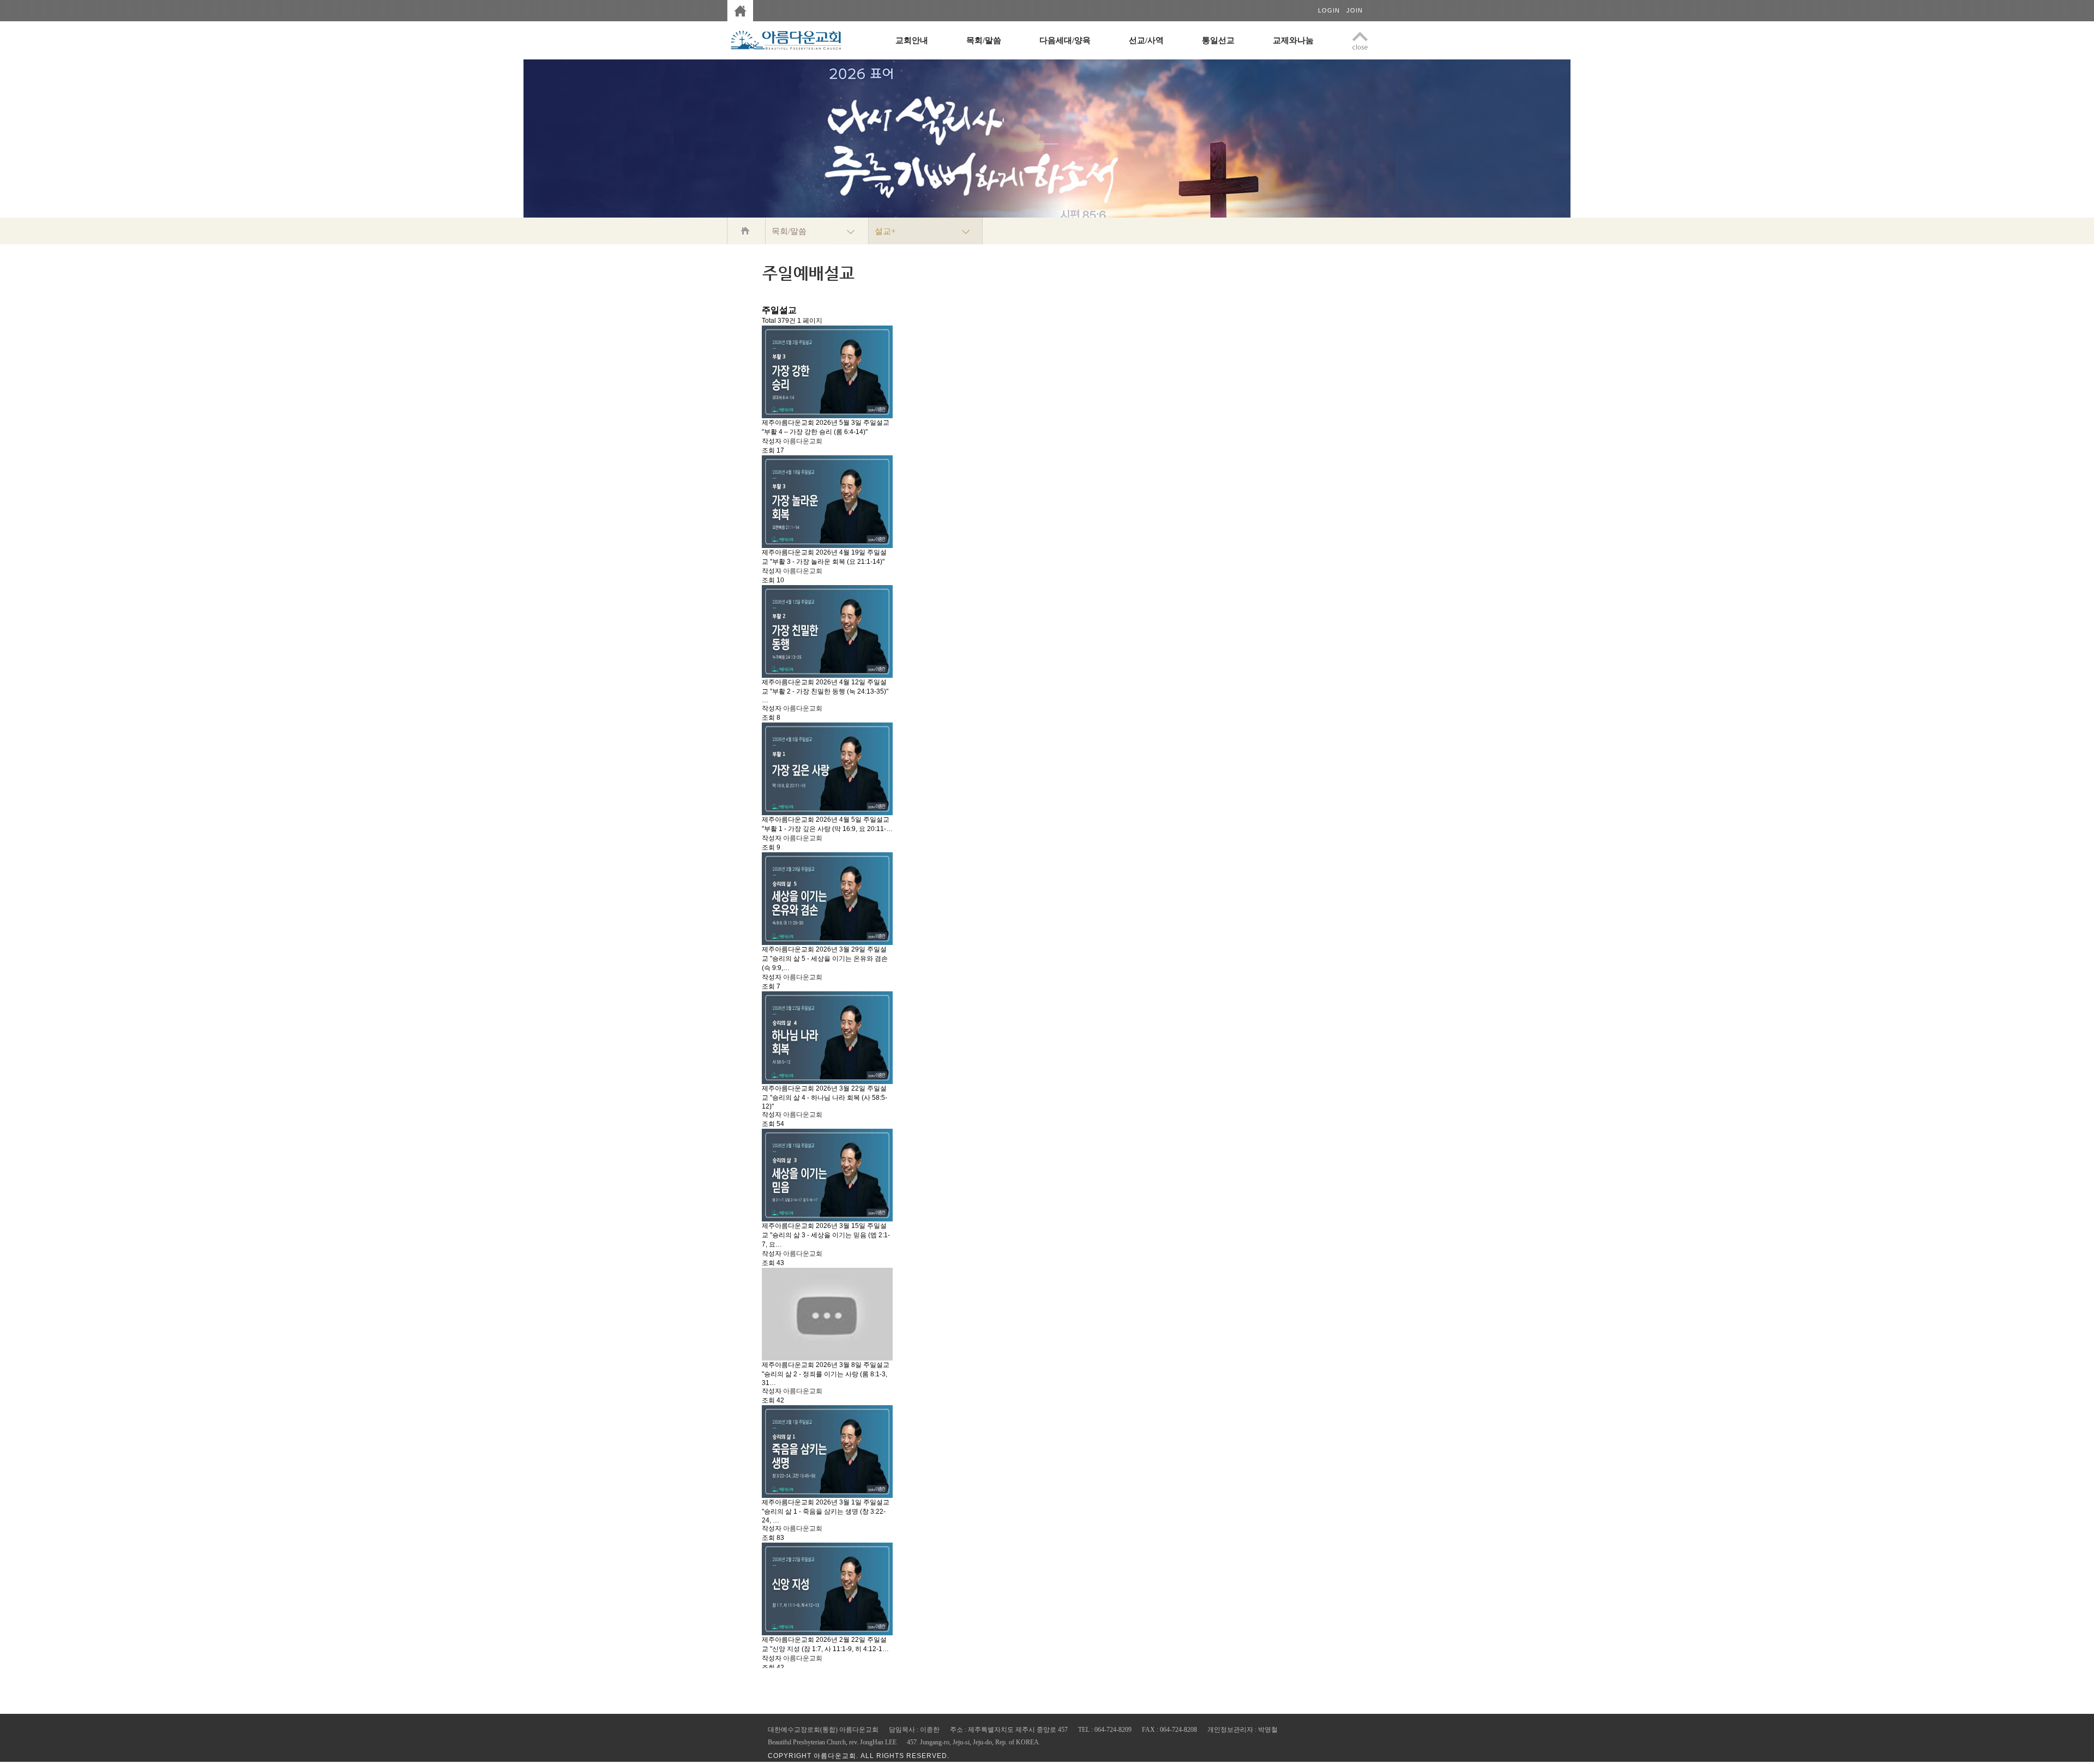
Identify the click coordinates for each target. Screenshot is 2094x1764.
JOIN (1355, 10)
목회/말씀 (984, 40)
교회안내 (912, 40)
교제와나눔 (1293, 40)
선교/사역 (1146, 40)
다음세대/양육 (1065, 40)
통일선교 (1218, 40)
